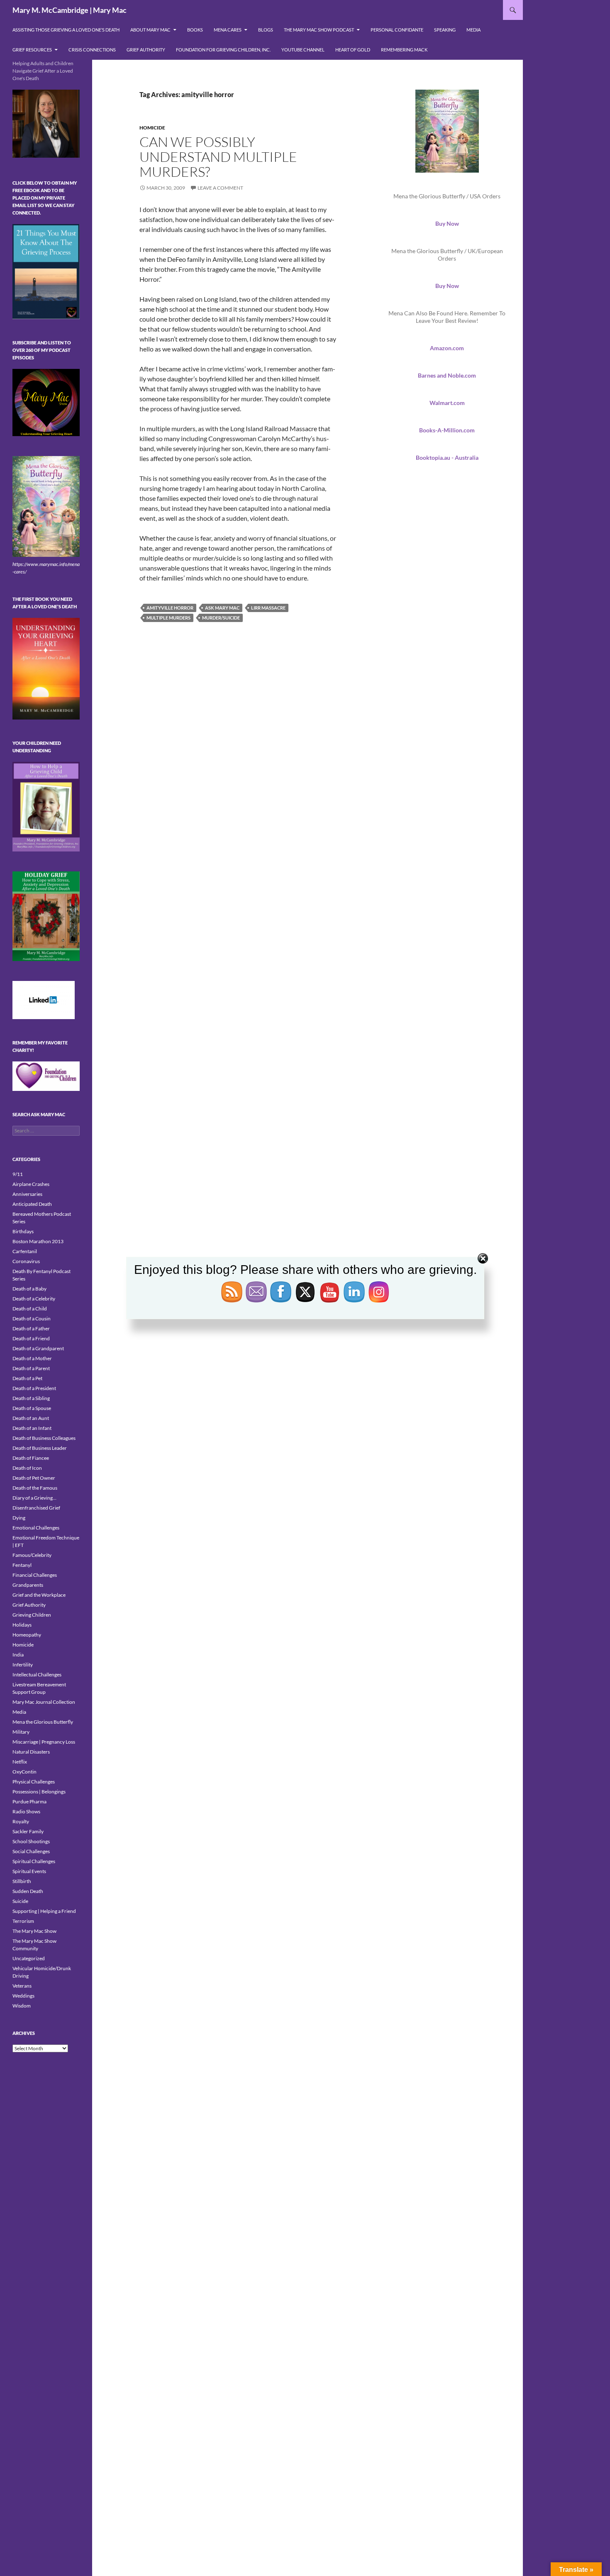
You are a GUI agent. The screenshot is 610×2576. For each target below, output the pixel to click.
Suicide (20, 1901)
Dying (19, 1518)
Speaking (445, 30)
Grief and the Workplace (39, 1595)
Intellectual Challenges (37, 1675)
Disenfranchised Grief (36, 1508)
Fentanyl (22, 1565)
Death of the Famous (35, 1488)
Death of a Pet (27, 1378)
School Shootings (31, 1841)
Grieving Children (32, 1615)
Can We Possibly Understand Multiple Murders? (218, 157)
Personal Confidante (397, 30)
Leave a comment (220, 188)
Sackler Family (28, 1831)
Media (473, 30)
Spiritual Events (29, 1871)
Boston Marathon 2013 (38, 1241)
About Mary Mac (150, 30)
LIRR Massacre (268, 608)
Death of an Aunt (31, 1418)
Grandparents (28, 1585)
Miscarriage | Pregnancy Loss (44, 1742)
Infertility (23, 1665)
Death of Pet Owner (34, 1478)
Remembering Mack (404, 50)
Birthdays (23, 1231)
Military (21, 1732)
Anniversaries (27, 1194)
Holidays (22, 1625)
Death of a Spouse (32, 1408)
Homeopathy (27, 1635)
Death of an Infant (32, 1428)
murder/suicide (221, 618)
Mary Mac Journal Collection (44, 1702)
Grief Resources (32, 50)
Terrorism (23, 1921)
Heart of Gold (353, 50)
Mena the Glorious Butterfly (43, 1722)
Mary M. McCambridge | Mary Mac (70, 10)
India (18, 1655)
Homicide (152, 128)
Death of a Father (31, 1328)
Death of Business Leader (40, 1448)
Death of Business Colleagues (44, 1438)
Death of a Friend (31, 1338)
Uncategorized (29, 1958)
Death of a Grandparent (38, 1348)
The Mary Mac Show (34, 1931)
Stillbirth (22, 1881)
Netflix (20, 1762)
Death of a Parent (31, 1368)
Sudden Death (28, 1891)
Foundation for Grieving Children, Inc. (223, 50)
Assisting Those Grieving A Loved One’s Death (66, 30)
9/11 (18, 1174)
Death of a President (34, 1388)
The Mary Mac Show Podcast (319, 30)
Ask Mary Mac (222, 608)
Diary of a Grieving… (34, 1498)
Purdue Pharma (29, 1801)
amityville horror (170, 608)
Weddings (23, 1996)
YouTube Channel (303, 50)
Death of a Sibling (31, 1398)
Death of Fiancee (31, 1458)
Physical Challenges (34, 1782)
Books (195, 30)
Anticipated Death (32, 1204)
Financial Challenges (35, 1575)
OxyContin (24, 1772)
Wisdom (22, 2006)
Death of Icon (27, 1468)
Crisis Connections (92, 50)
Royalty (21, 1821)
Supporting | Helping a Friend (44, 1911)
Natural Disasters (31, 1752)
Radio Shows (26, 1811)
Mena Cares (228, 30)
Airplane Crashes (31, 1184)
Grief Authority (146, 50)
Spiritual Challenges (34, 1861)
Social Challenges (31, 1851)
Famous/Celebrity (32, 1555)
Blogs (266, 30)
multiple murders (168, 618)
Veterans (22, 1986)
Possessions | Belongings (39, 1792)
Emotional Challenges (36, 1528)
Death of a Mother (32, 1358)
